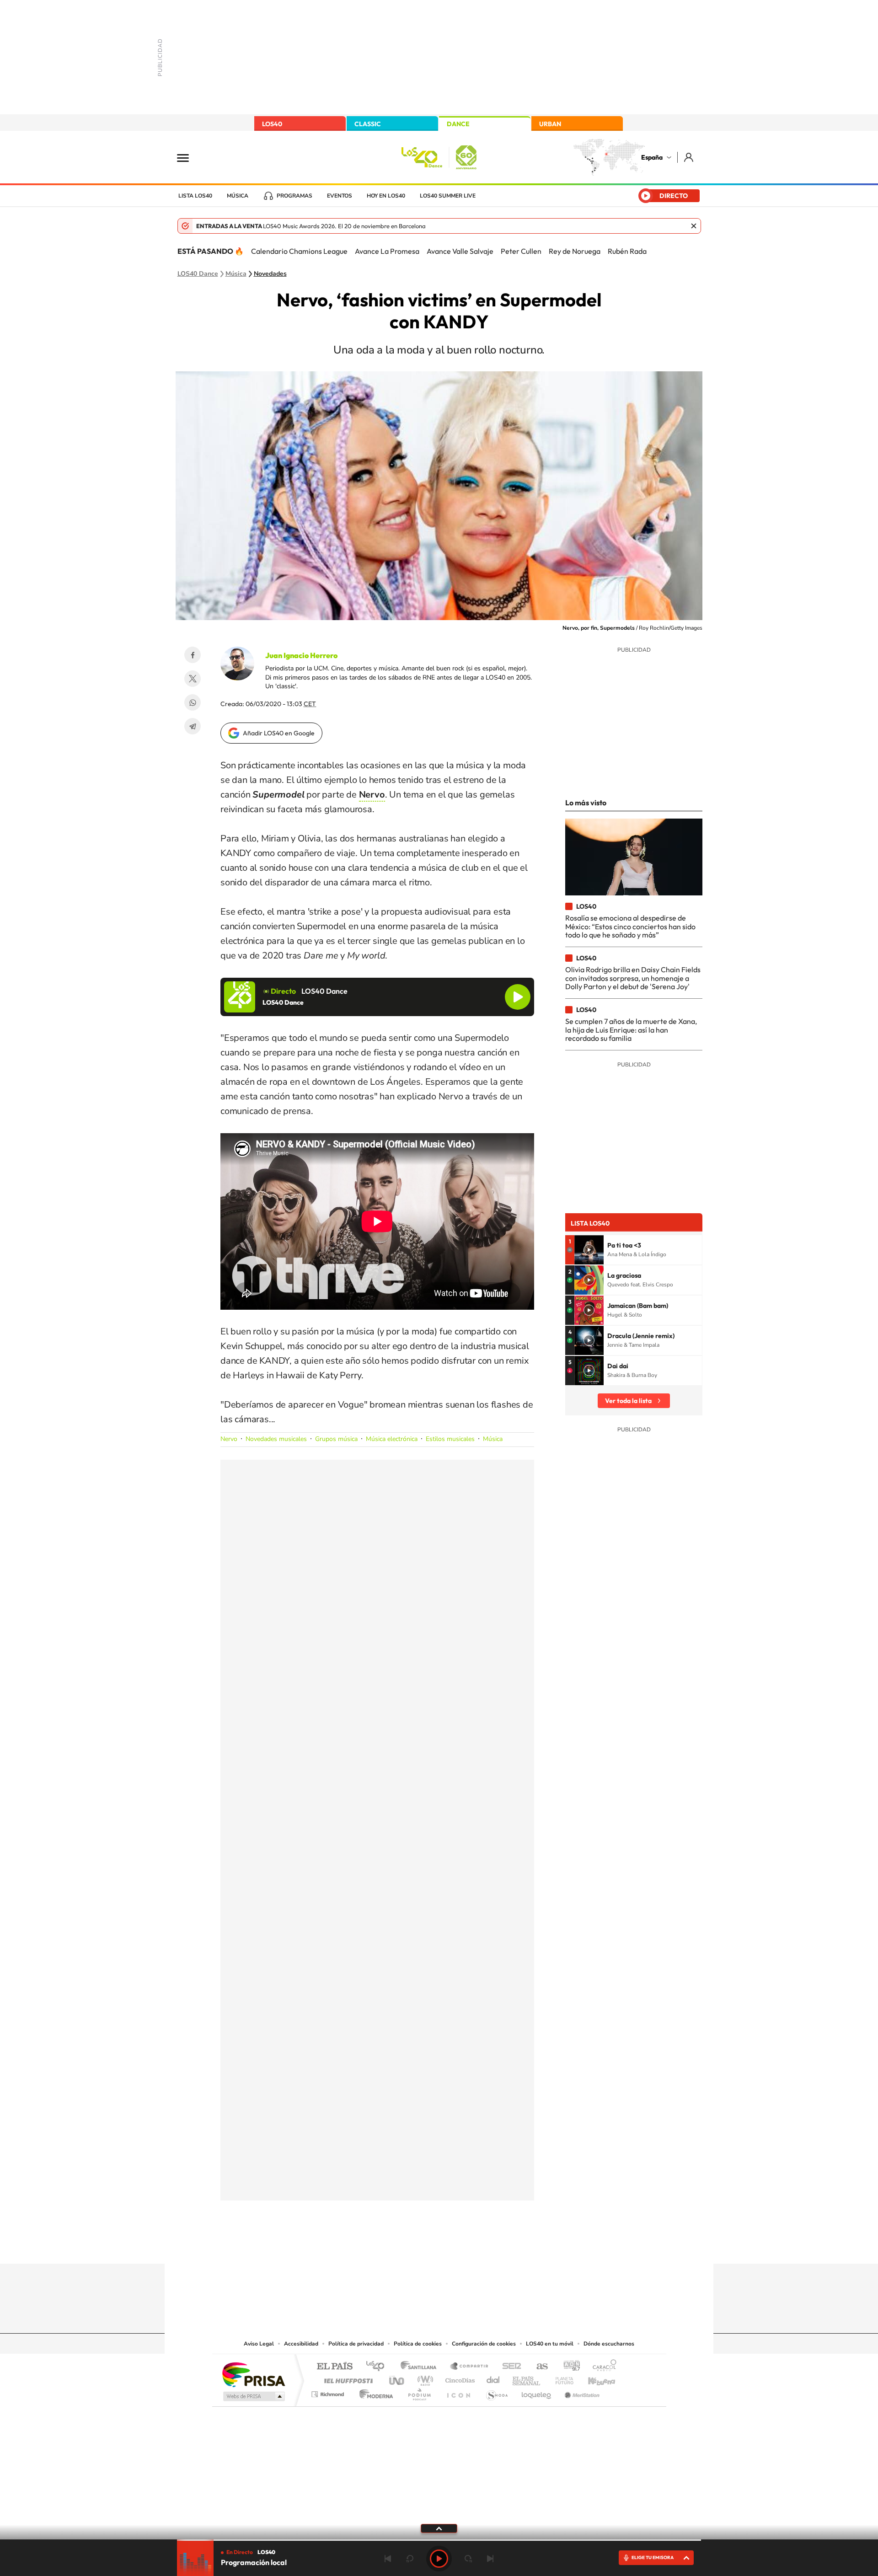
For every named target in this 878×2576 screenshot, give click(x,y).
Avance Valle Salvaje (460, 251)
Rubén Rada (627, 251)
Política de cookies (418, 2344)
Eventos (340, 196)
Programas (294, 196)
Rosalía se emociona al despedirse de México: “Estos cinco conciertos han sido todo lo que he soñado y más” (630, 926)
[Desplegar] (439, 2528)
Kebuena (594, 2378)
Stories (494, 2246)
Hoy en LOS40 (386, 196)
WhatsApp (193, 702)
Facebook (193, 655)
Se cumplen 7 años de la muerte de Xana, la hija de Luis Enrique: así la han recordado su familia (631, 1030)
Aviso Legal (259, 2344)
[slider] (439, 2540)
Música (238, 196)
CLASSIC (368, 124)
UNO (397, 2378)
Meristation (581, 2392)
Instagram (384, 2246)
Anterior (388, 2559)
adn (568, 2367)
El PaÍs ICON (458, 2392)
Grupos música (336, 1439)
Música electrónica (392, 1439)
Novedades (270, 274)
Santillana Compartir (470, 2367)
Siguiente (490, 2559)
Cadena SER (509, 2367)
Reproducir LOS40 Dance (518, 997)
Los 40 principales (378, 2367)
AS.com (538, 2367)
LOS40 (272, 124)
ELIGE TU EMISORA (653, 2557)
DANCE (458, 124)
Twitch (476, 2246)
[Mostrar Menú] (189, 157)
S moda (496, 2392)
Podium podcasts (419, 2392)
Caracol (602, 2367)
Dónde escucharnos (609, 2344)
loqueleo (537, 2392)
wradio (424, 2378)
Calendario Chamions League (299, 251)
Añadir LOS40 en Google (279, 733)
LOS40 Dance (198, 274)
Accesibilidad (301, 2344)
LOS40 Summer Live (448, 196)
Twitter (193, 679)
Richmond (329, 2392)
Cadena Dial (493, 2378)
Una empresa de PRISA (253, 2374)
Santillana (421, 2367)
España (652, 157)
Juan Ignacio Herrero (301, 655)
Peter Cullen (521, 251)
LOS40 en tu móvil (550, 2344)
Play (439, 2559)
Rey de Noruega (575, 251)
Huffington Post (347, 2378)
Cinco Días (459, 2378)
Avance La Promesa (387, 251)
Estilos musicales (450, 1439)
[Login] (689, 157)
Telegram (193, 726)
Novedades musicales (276, 1439)
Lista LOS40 (195, 196)
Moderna (374, 2392)
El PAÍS (335, 2367)
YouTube (421, 2246)
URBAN (550, 124)
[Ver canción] (589, 1250)
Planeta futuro (561, 2378)
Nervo (229, 1439)
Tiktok (402, 2246)
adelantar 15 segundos (468, 2559)
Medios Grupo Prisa (253, 2396)
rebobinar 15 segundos (410, 2559)
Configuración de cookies (484, 2344)
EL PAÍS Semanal (527, 2378)
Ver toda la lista (628, 1401)
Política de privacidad (356, 2344)
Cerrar (694, 226)
